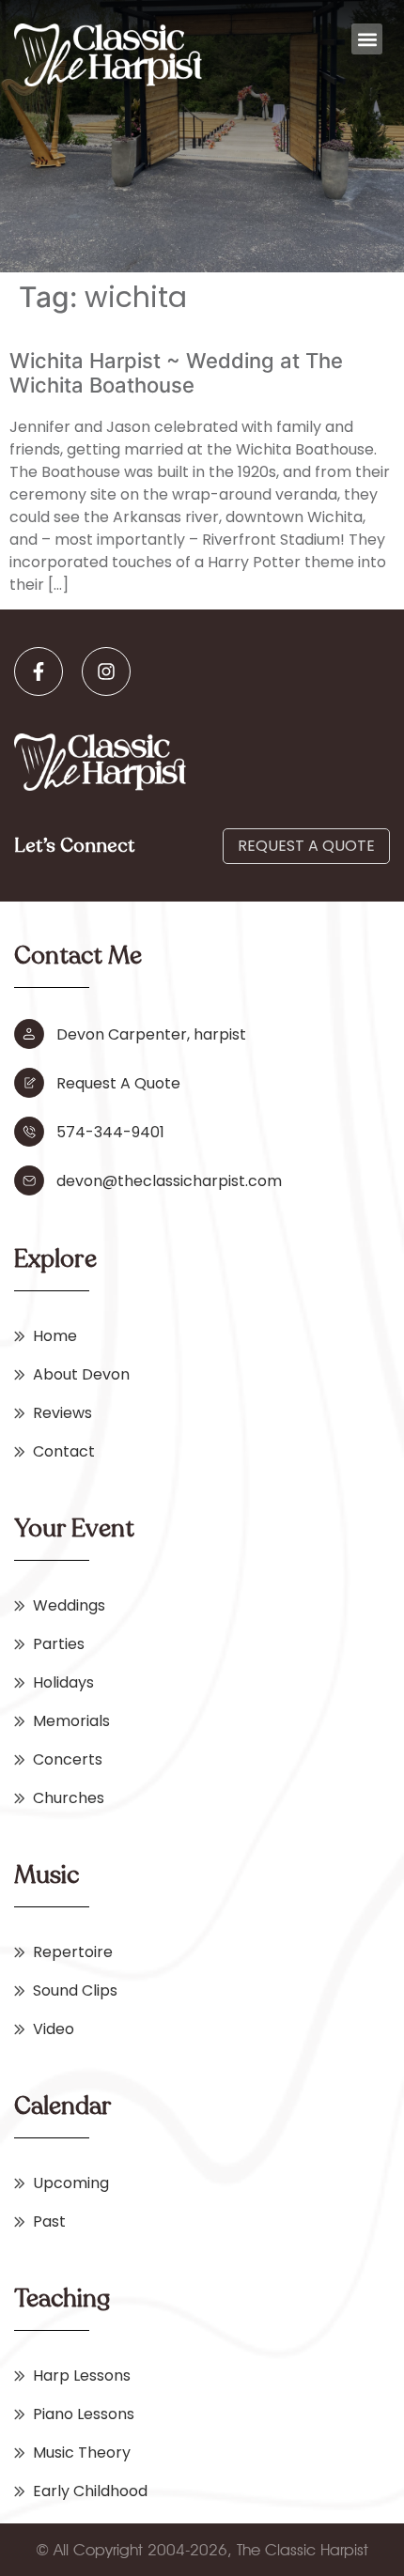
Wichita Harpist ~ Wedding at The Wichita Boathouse (176, 373)
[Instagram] (106, 671)
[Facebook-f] (39, 671)
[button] (367, 39)
